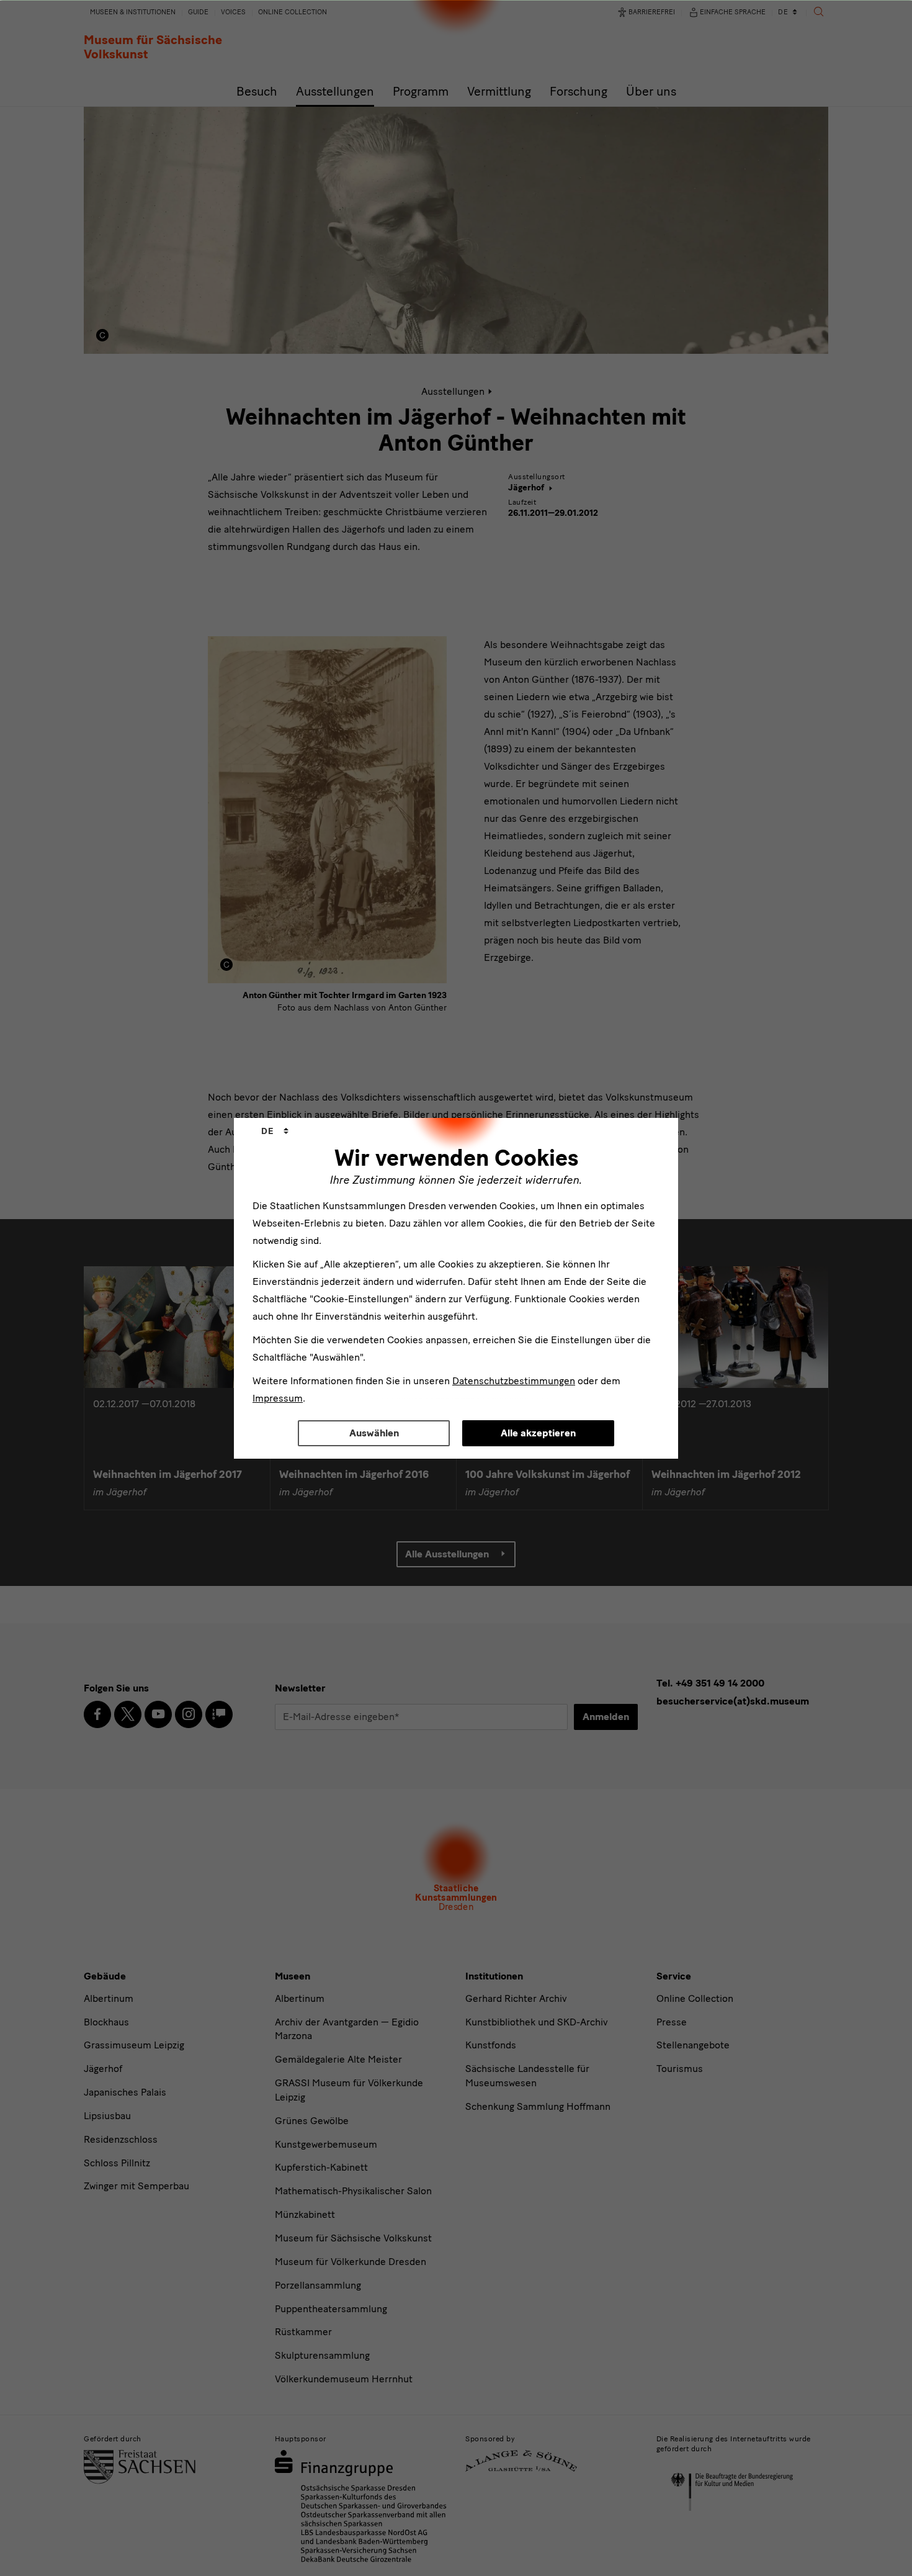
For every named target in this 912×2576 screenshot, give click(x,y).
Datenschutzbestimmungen (514, 1381)
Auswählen (374, 1433)
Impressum (278, 1398)
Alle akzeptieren (538, 1433)
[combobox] (275, 1132)
